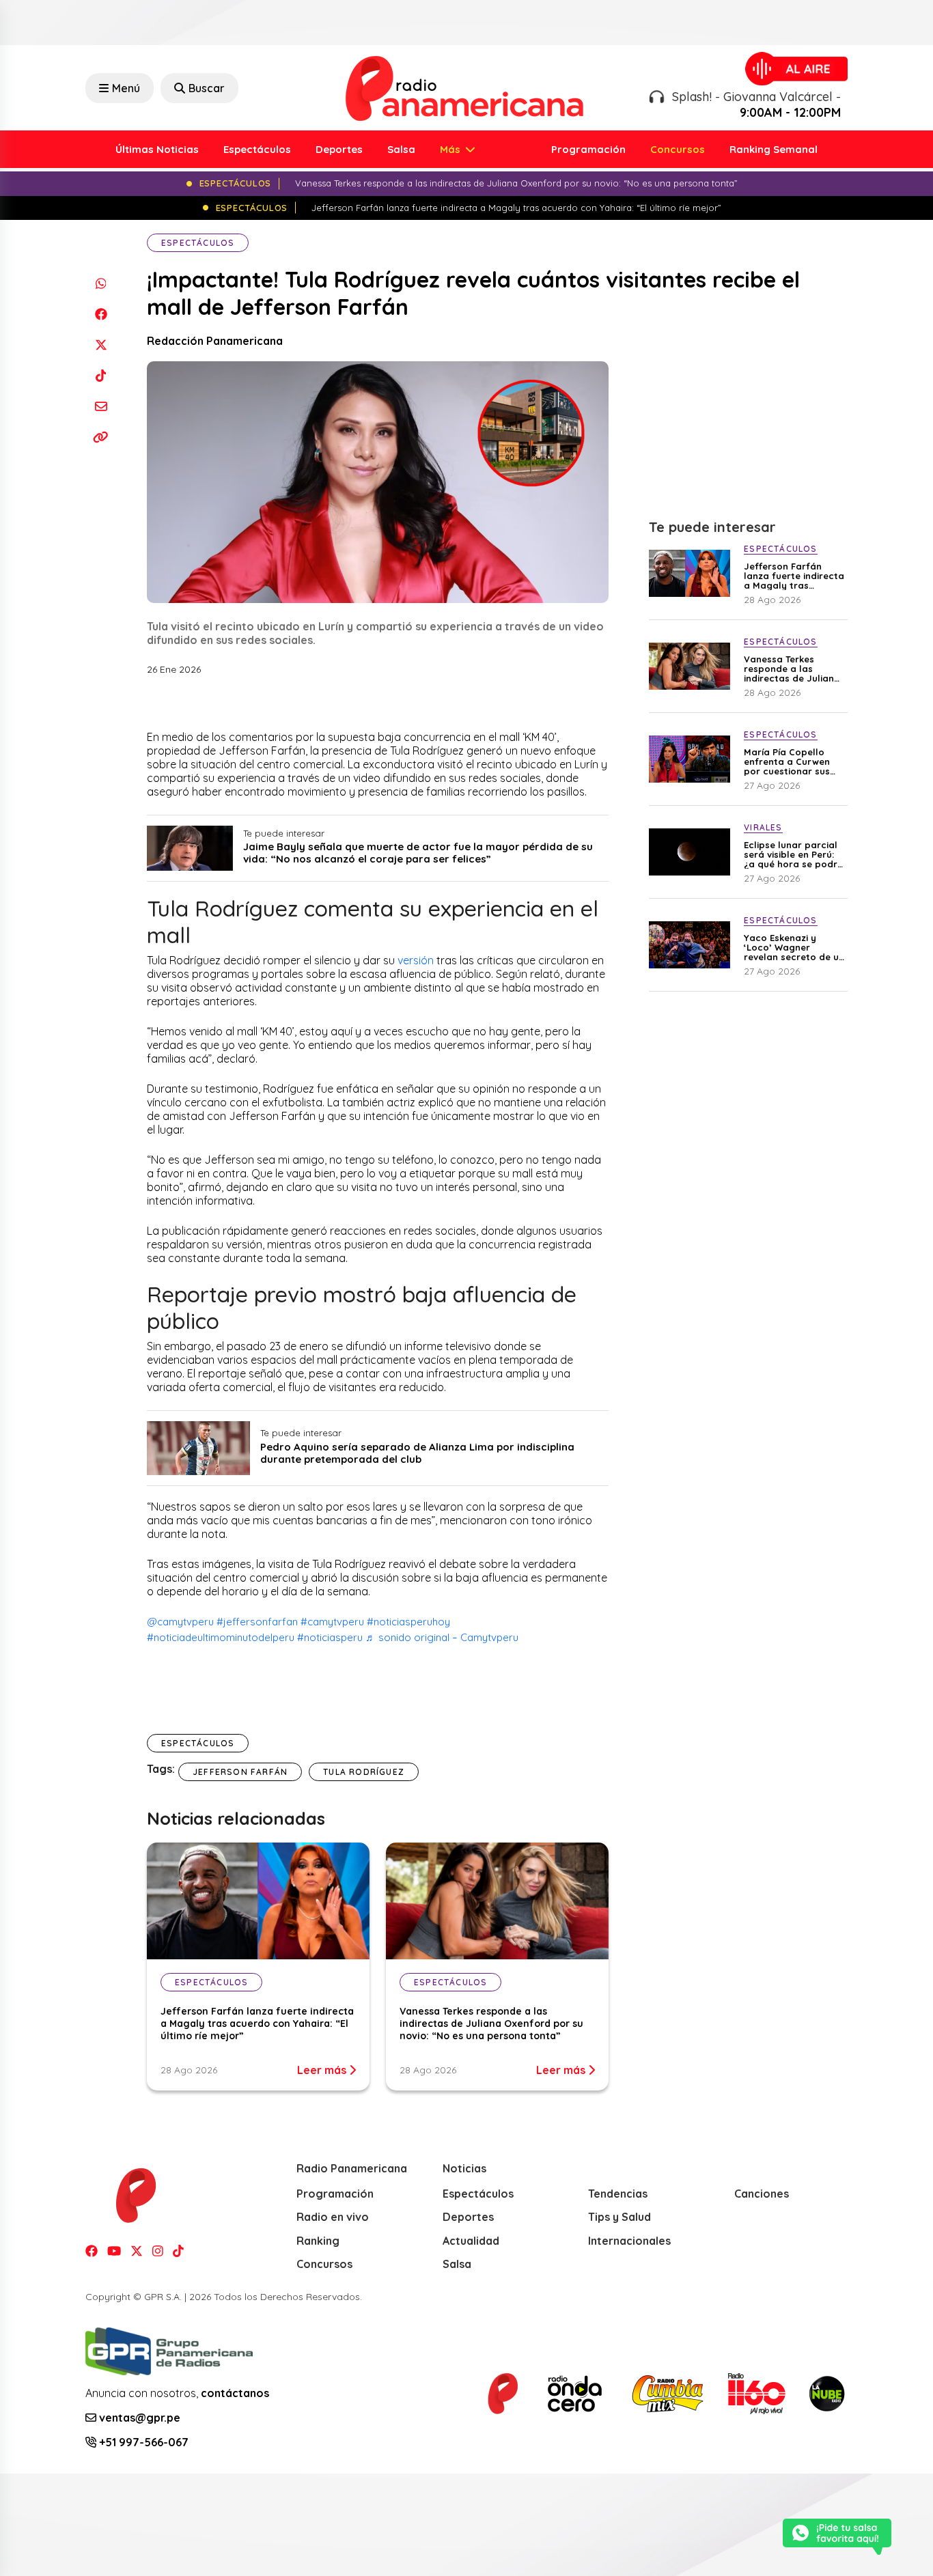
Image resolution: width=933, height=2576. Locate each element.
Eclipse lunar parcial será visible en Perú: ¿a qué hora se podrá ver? (794, 854)
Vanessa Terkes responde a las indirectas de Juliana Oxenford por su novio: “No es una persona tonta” (491, 2024)
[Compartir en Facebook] (101, 314)
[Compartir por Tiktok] (101, 375)
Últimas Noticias (157, 149)
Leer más (323, 2070)
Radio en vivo (333, 2217)
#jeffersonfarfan (257, 1622)
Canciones (762, 2194)
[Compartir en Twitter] (101, 345)
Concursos (678, 149)
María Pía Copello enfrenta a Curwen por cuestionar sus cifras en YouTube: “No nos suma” (787, 761)
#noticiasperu (330, 1637)
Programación (588, 149)
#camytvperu (332, 1622)
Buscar (207, 88)
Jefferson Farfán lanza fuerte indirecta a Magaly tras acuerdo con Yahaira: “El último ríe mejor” (257, 2024)
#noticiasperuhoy (408, 1622)
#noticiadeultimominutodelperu (221, 1637)
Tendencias (618, 2194)
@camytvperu (180, 1622)
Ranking (318, 2241)
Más (451, 149)
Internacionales (629, 2241)
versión (416, 960)
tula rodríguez (364, 1772)
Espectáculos (257, 149)
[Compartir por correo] (101, 406)
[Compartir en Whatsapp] (101, 283)
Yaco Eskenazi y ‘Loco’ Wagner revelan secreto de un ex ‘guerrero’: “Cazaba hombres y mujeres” (794, 947)
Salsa (401, 149)
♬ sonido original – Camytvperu (442, 1637)
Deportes (339, 149)
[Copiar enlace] (101, 437)
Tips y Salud (619, 2217)
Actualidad (471, 2241)
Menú (126, 88)
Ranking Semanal (774, 149)
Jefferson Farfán (240, 1772)
